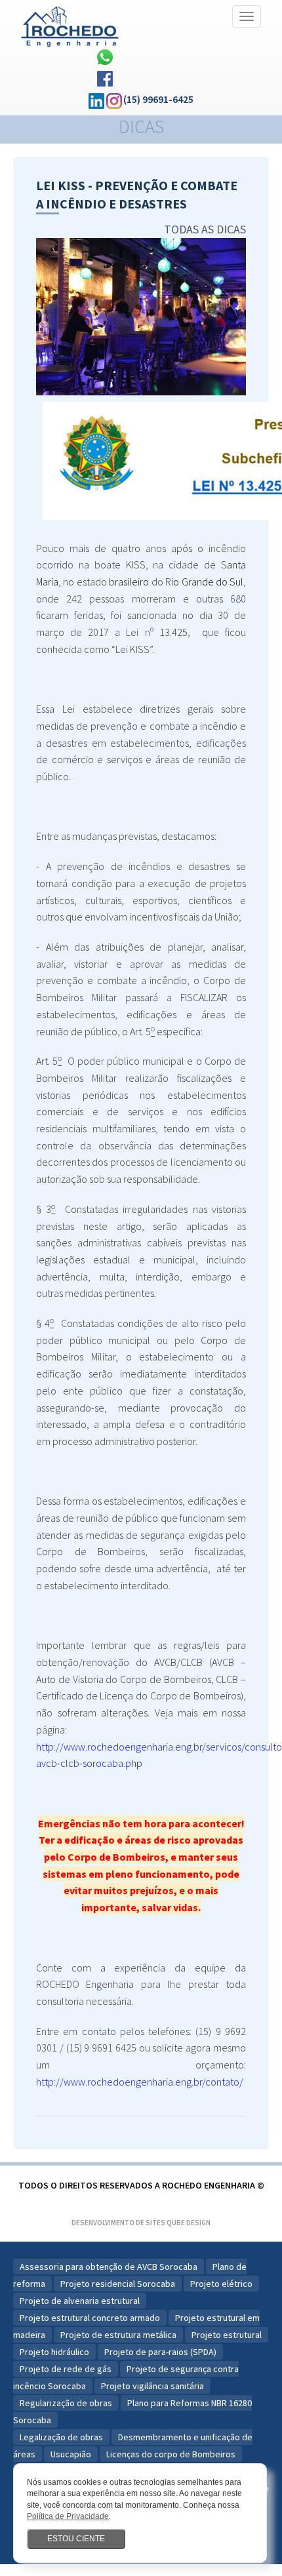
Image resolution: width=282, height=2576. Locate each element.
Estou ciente (76, 2539)
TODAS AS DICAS (205, 229)
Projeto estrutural (227, 2335)
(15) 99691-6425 (158, 99)
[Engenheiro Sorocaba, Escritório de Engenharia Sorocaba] (70, 23)
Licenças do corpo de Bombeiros (171, 2454)
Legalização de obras (61, 2437)
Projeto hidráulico (54, 2352)
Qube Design (189, 2223)
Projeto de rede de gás (66, 2369)
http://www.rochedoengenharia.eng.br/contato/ (140, 2082)
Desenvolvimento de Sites (118, 2223)
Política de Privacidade (68, 2516)
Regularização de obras (66, 2403)
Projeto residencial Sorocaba (118, 2284)
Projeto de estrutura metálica (118, 2335)
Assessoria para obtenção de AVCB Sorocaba (109, 2267)
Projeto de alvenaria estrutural (80, 2301)
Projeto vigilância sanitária (152, 2386)
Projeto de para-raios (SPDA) (160, 2352)
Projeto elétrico (221, 2284)
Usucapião (71, 2454)
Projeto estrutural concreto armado (90, 2318)
